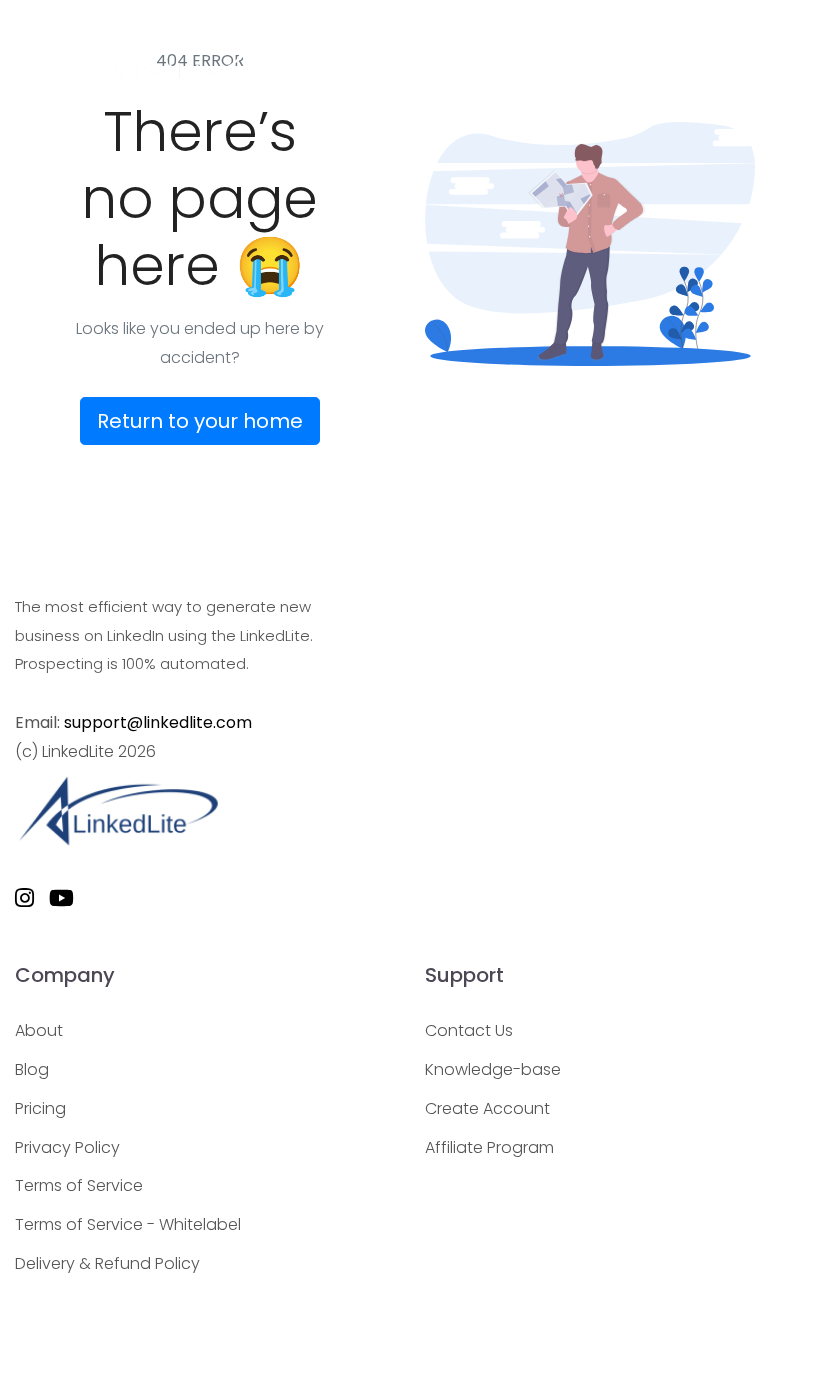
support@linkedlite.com (158, 722)
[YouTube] (61, 899)
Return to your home (200, 421)
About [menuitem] (39, 1030)
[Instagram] (24, 899)
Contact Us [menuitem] (469, 1030)
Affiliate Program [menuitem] (489, 1147)
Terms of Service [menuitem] (79, 1185)
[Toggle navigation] (778, 64)
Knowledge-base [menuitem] (493, 1069)
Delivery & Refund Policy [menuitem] (107, 1263)
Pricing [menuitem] (40, 1108)
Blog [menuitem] (32, 1069)
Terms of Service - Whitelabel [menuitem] (128, 1224)
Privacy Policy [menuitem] (67, 1147)
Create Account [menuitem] (487, 1108)
